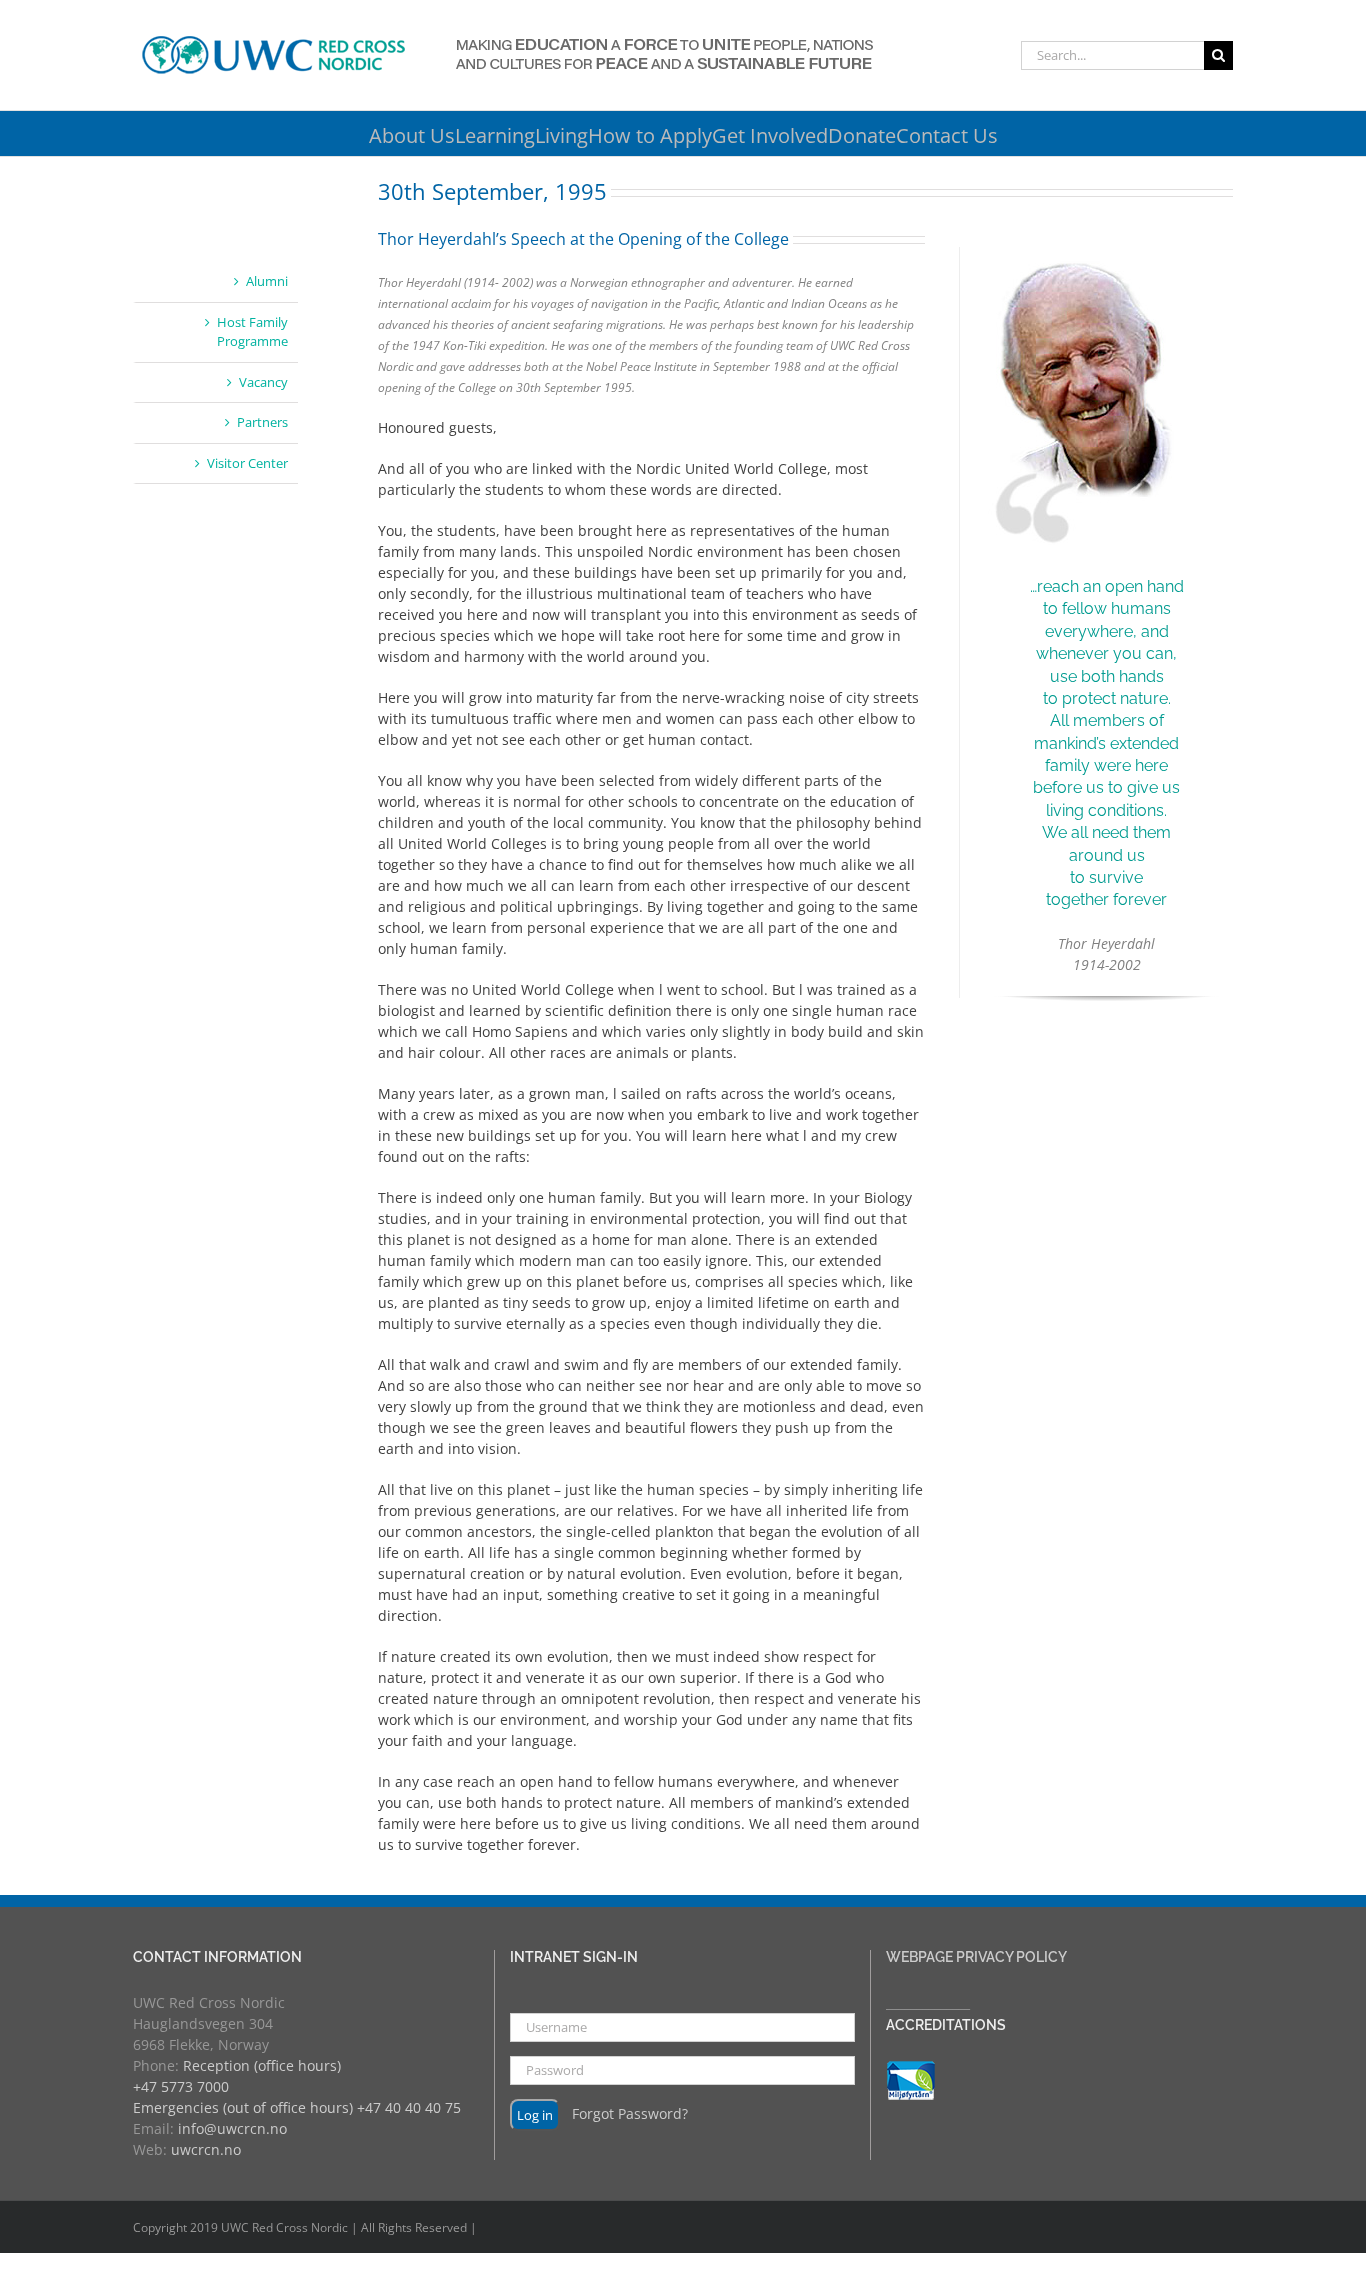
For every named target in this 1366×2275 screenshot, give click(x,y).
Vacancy (263, 382)
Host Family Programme (252, 332)
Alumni (267, 281)
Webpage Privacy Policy (976, 1957)
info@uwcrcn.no (232, 2128)
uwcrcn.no (206, 2149)
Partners (262, 422)
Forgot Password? (630, 2112)
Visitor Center (247, 463)
